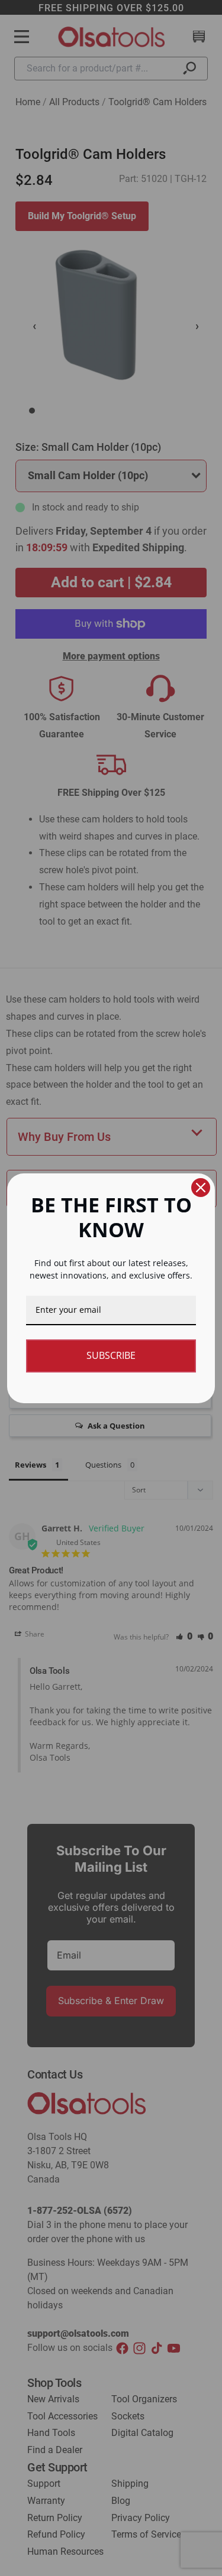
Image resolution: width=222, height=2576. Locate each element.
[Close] (201, 1188)
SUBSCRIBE (111, 1355)
